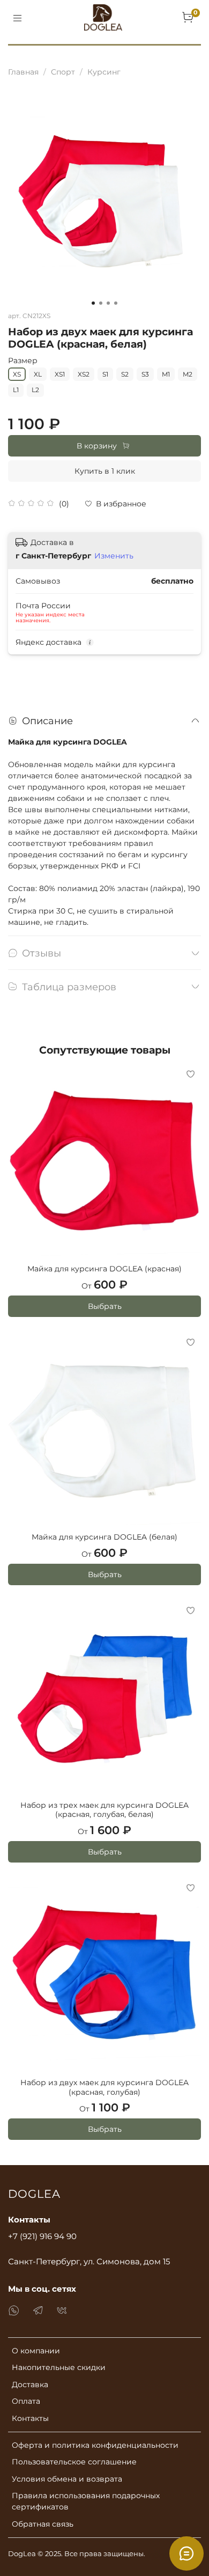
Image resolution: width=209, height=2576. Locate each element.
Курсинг (104, 72)
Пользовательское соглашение (74, 2462)
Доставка (30, 2384)
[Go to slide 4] (116, 303)
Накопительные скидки (59, 2367)
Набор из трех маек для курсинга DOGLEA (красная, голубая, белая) (104, 1810)
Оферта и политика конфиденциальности (95, 2445)
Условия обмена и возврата (67, 2479)
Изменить (114, 556)
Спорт (63, 72)
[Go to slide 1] (93, 303)
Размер (23, 361)
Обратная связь (43, 2524)
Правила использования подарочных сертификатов (86, 2501)
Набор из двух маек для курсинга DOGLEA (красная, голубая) (104, 2087)
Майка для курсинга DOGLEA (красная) (104, 1269)
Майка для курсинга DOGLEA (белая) (104, 1537)
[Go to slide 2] (101, 303)
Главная (23, 72)
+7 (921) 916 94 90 (42, 2236)
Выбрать (105, 1306)
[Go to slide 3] (108, 303)
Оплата (26, 2401)
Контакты (30, 2418)
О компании (36, 2351)
